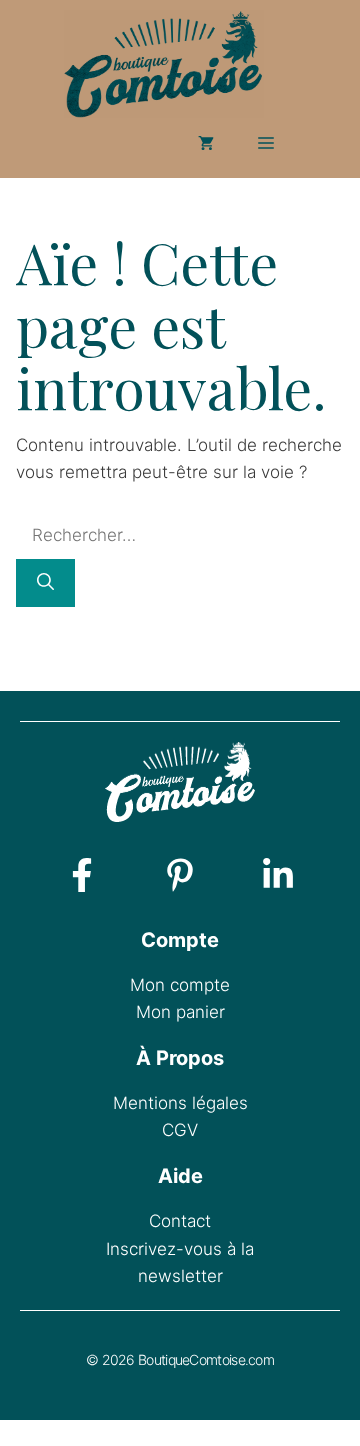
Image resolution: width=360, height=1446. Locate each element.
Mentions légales (180, 1103)
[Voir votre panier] (206, 143)
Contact (180, 1221)
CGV (180, 1130)
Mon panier (180, 1012)
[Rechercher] (45, 583)
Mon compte (180, 985)
